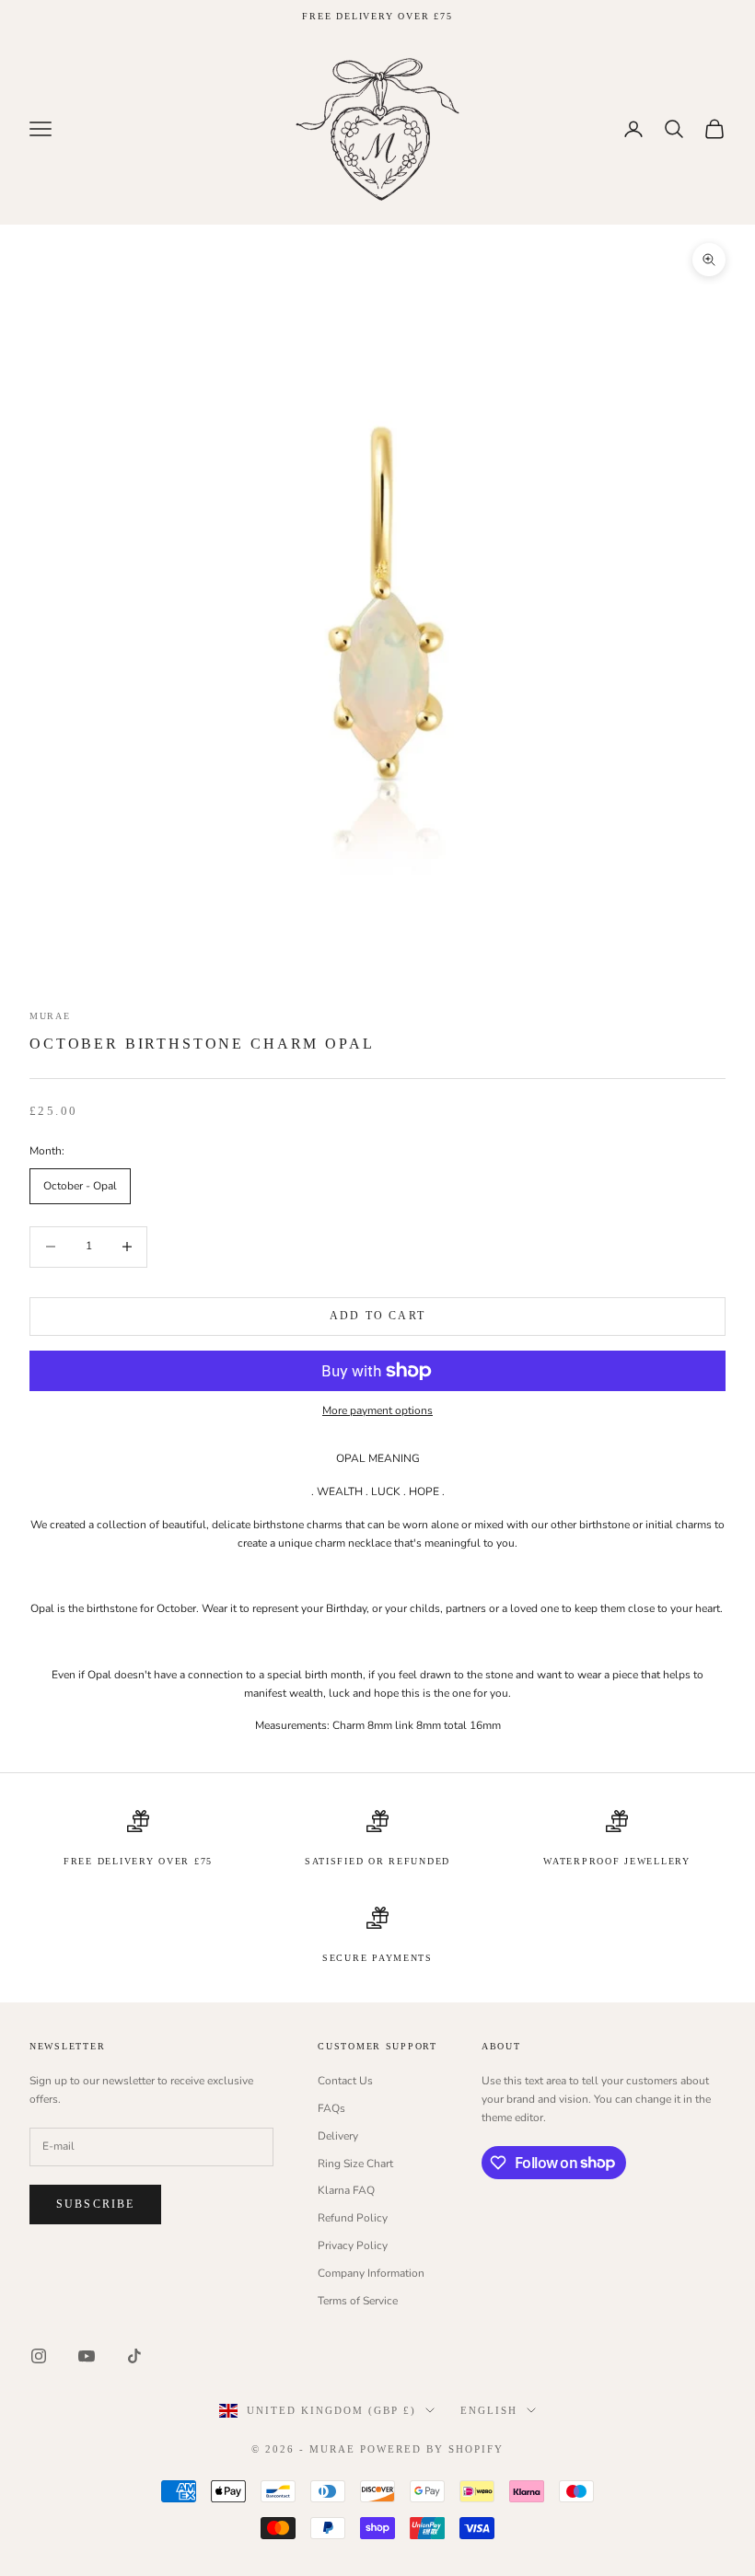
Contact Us (345, 2081)
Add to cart (377, 1316)
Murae (50, 1016)
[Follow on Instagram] (39, 2356)
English (489, 2410)
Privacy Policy (353, 2245)
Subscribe (95, 2204)
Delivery (338, 2136)
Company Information (371, 2273)
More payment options (377, 1410)
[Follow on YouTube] (87, 2356)
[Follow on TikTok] (134, 2356)
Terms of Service (358, 2301)
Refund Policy (353, 2218)
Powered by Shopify (432, 2449)
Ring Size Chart (355, 2164)
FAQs (331, 2108)
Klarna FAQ (346, 2190)
